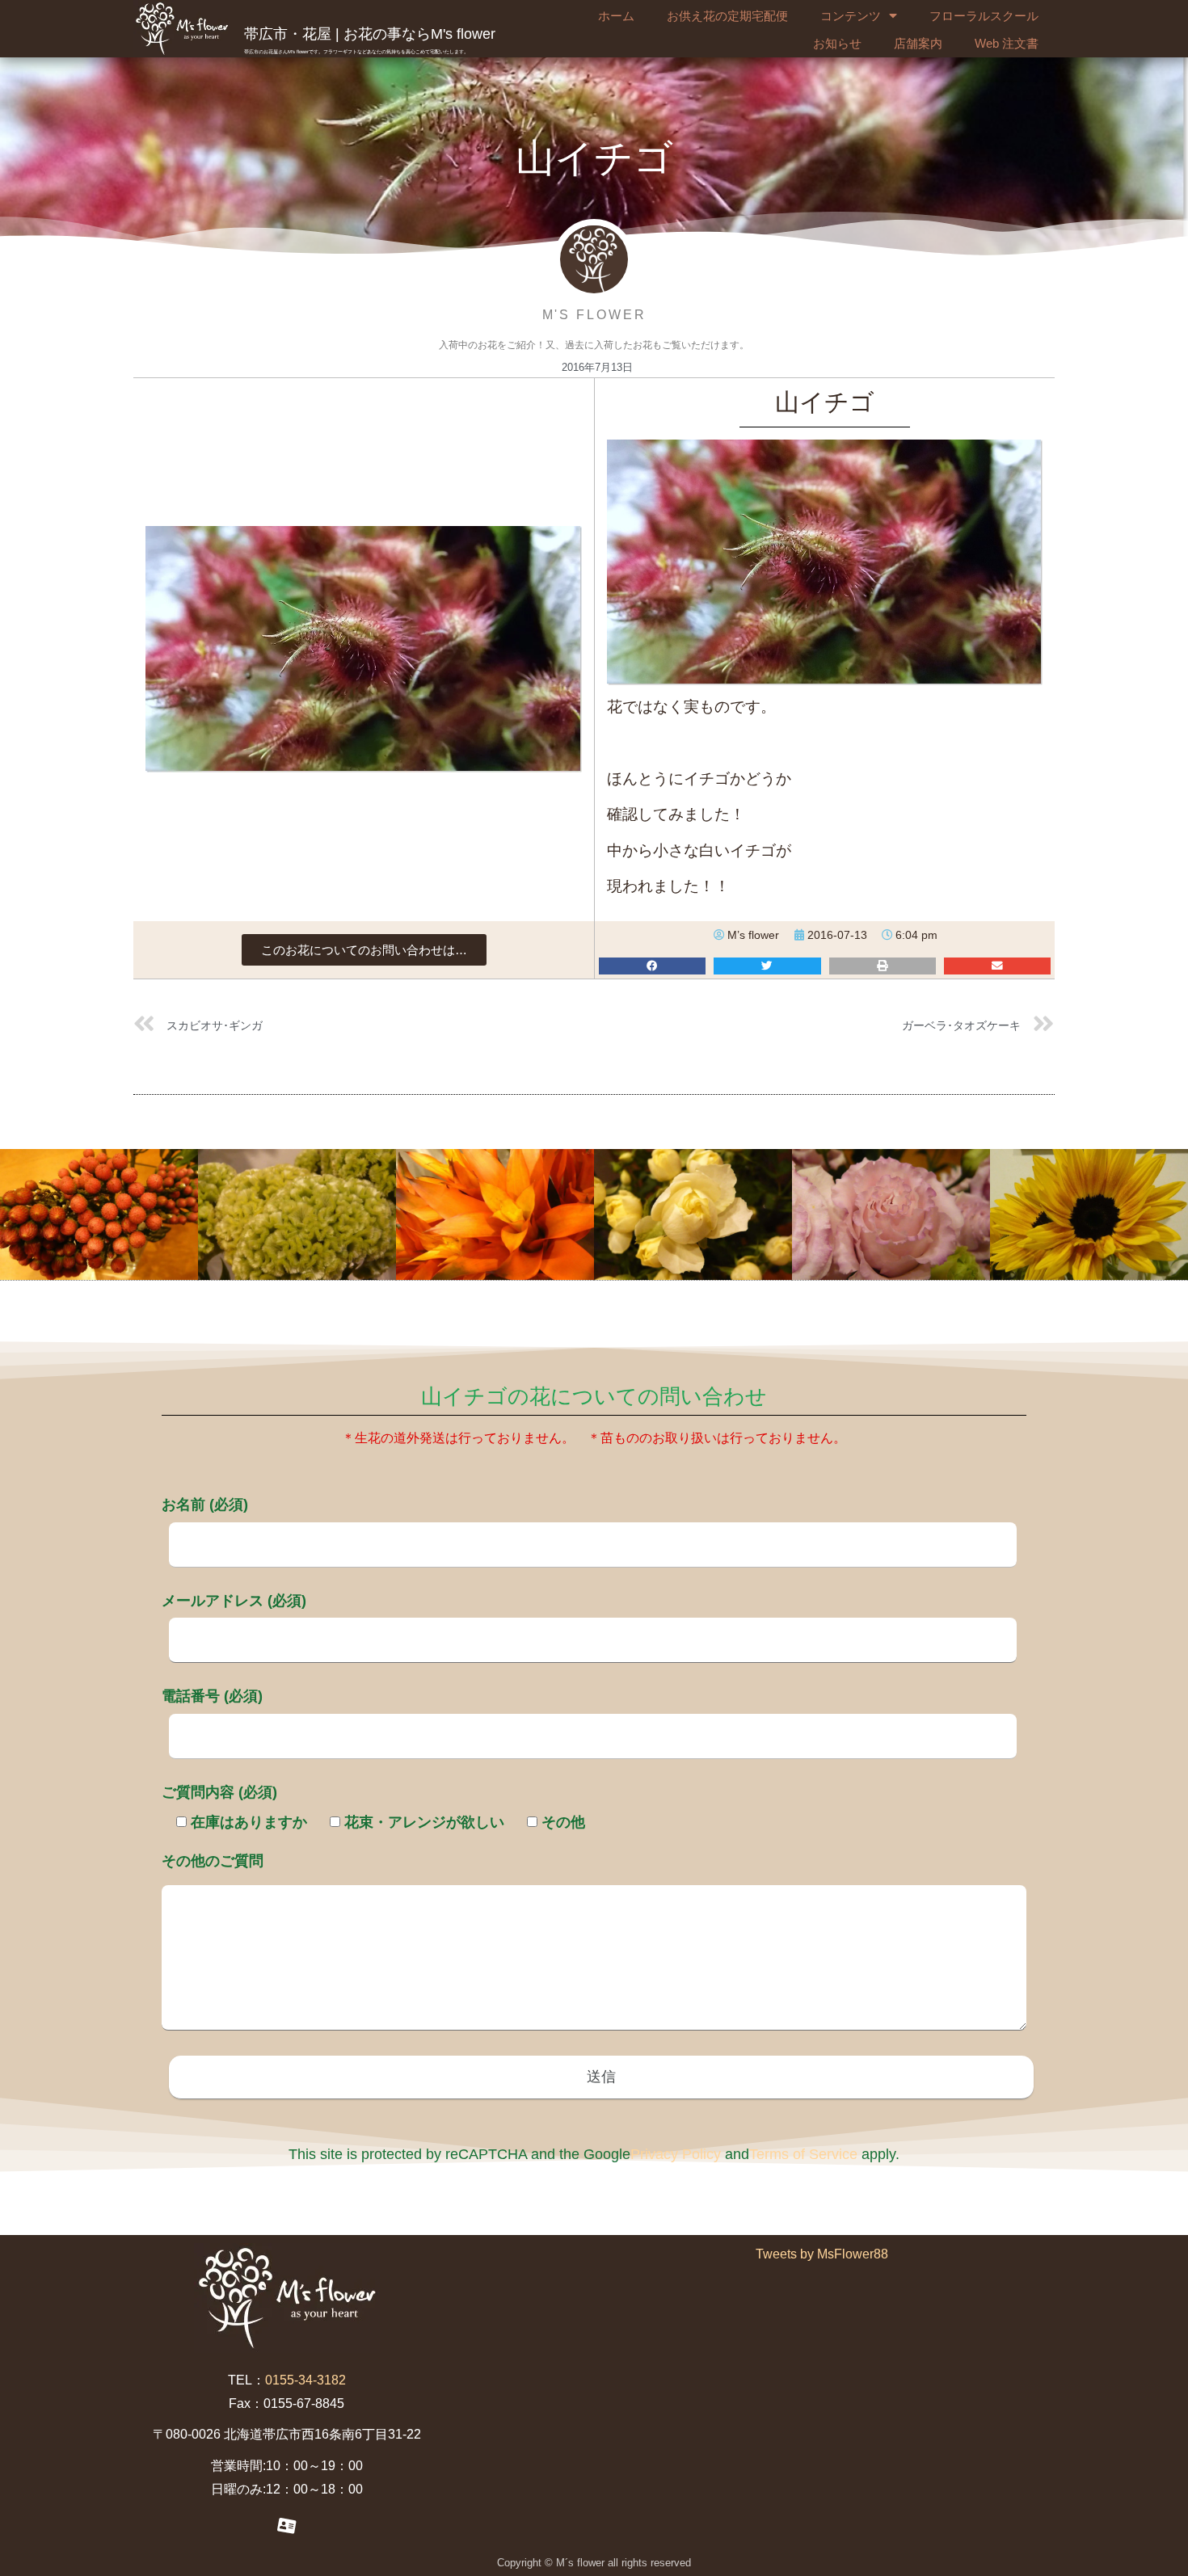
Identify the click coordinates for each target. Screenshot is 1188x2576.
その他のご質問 (213, 1861)
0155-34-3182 (305, 2380)
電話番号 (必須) (212, 1696)
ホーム (616, 16)
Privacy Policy (676, 2154)
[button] (364, 950)
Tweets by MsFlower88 (822, 2254)
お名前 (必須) (205, 1505)
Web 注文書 (1007, 43)
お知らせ (837, 43)
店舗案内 (918, 43)
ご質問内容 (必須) (219, 1792)
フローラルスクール (984, 16)
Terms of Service (803, 2154)
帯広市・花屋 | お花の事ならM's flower (370, 34)
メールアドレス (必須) (234, 1601)
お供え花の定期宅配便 (727, 16)
